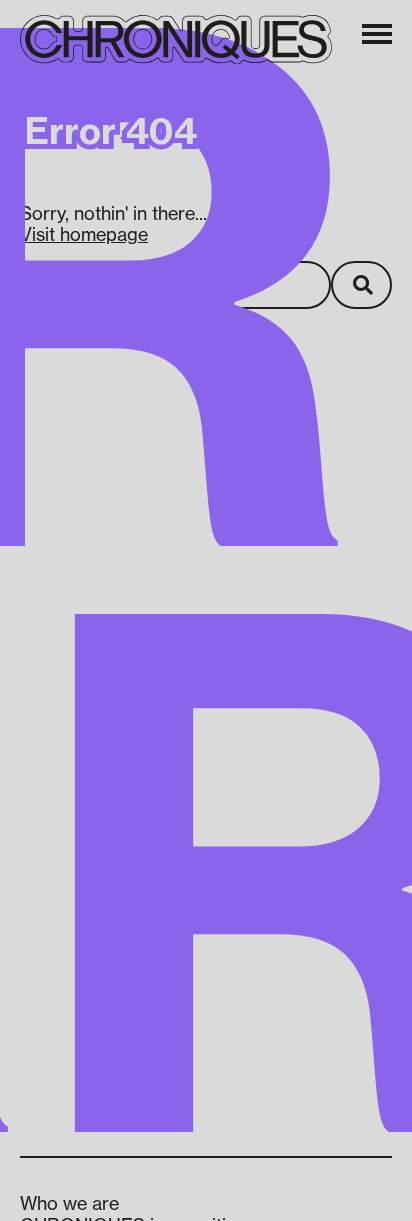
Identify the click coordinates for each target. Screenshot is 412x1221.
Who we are (69, 1203)
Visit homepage (84, 234)
